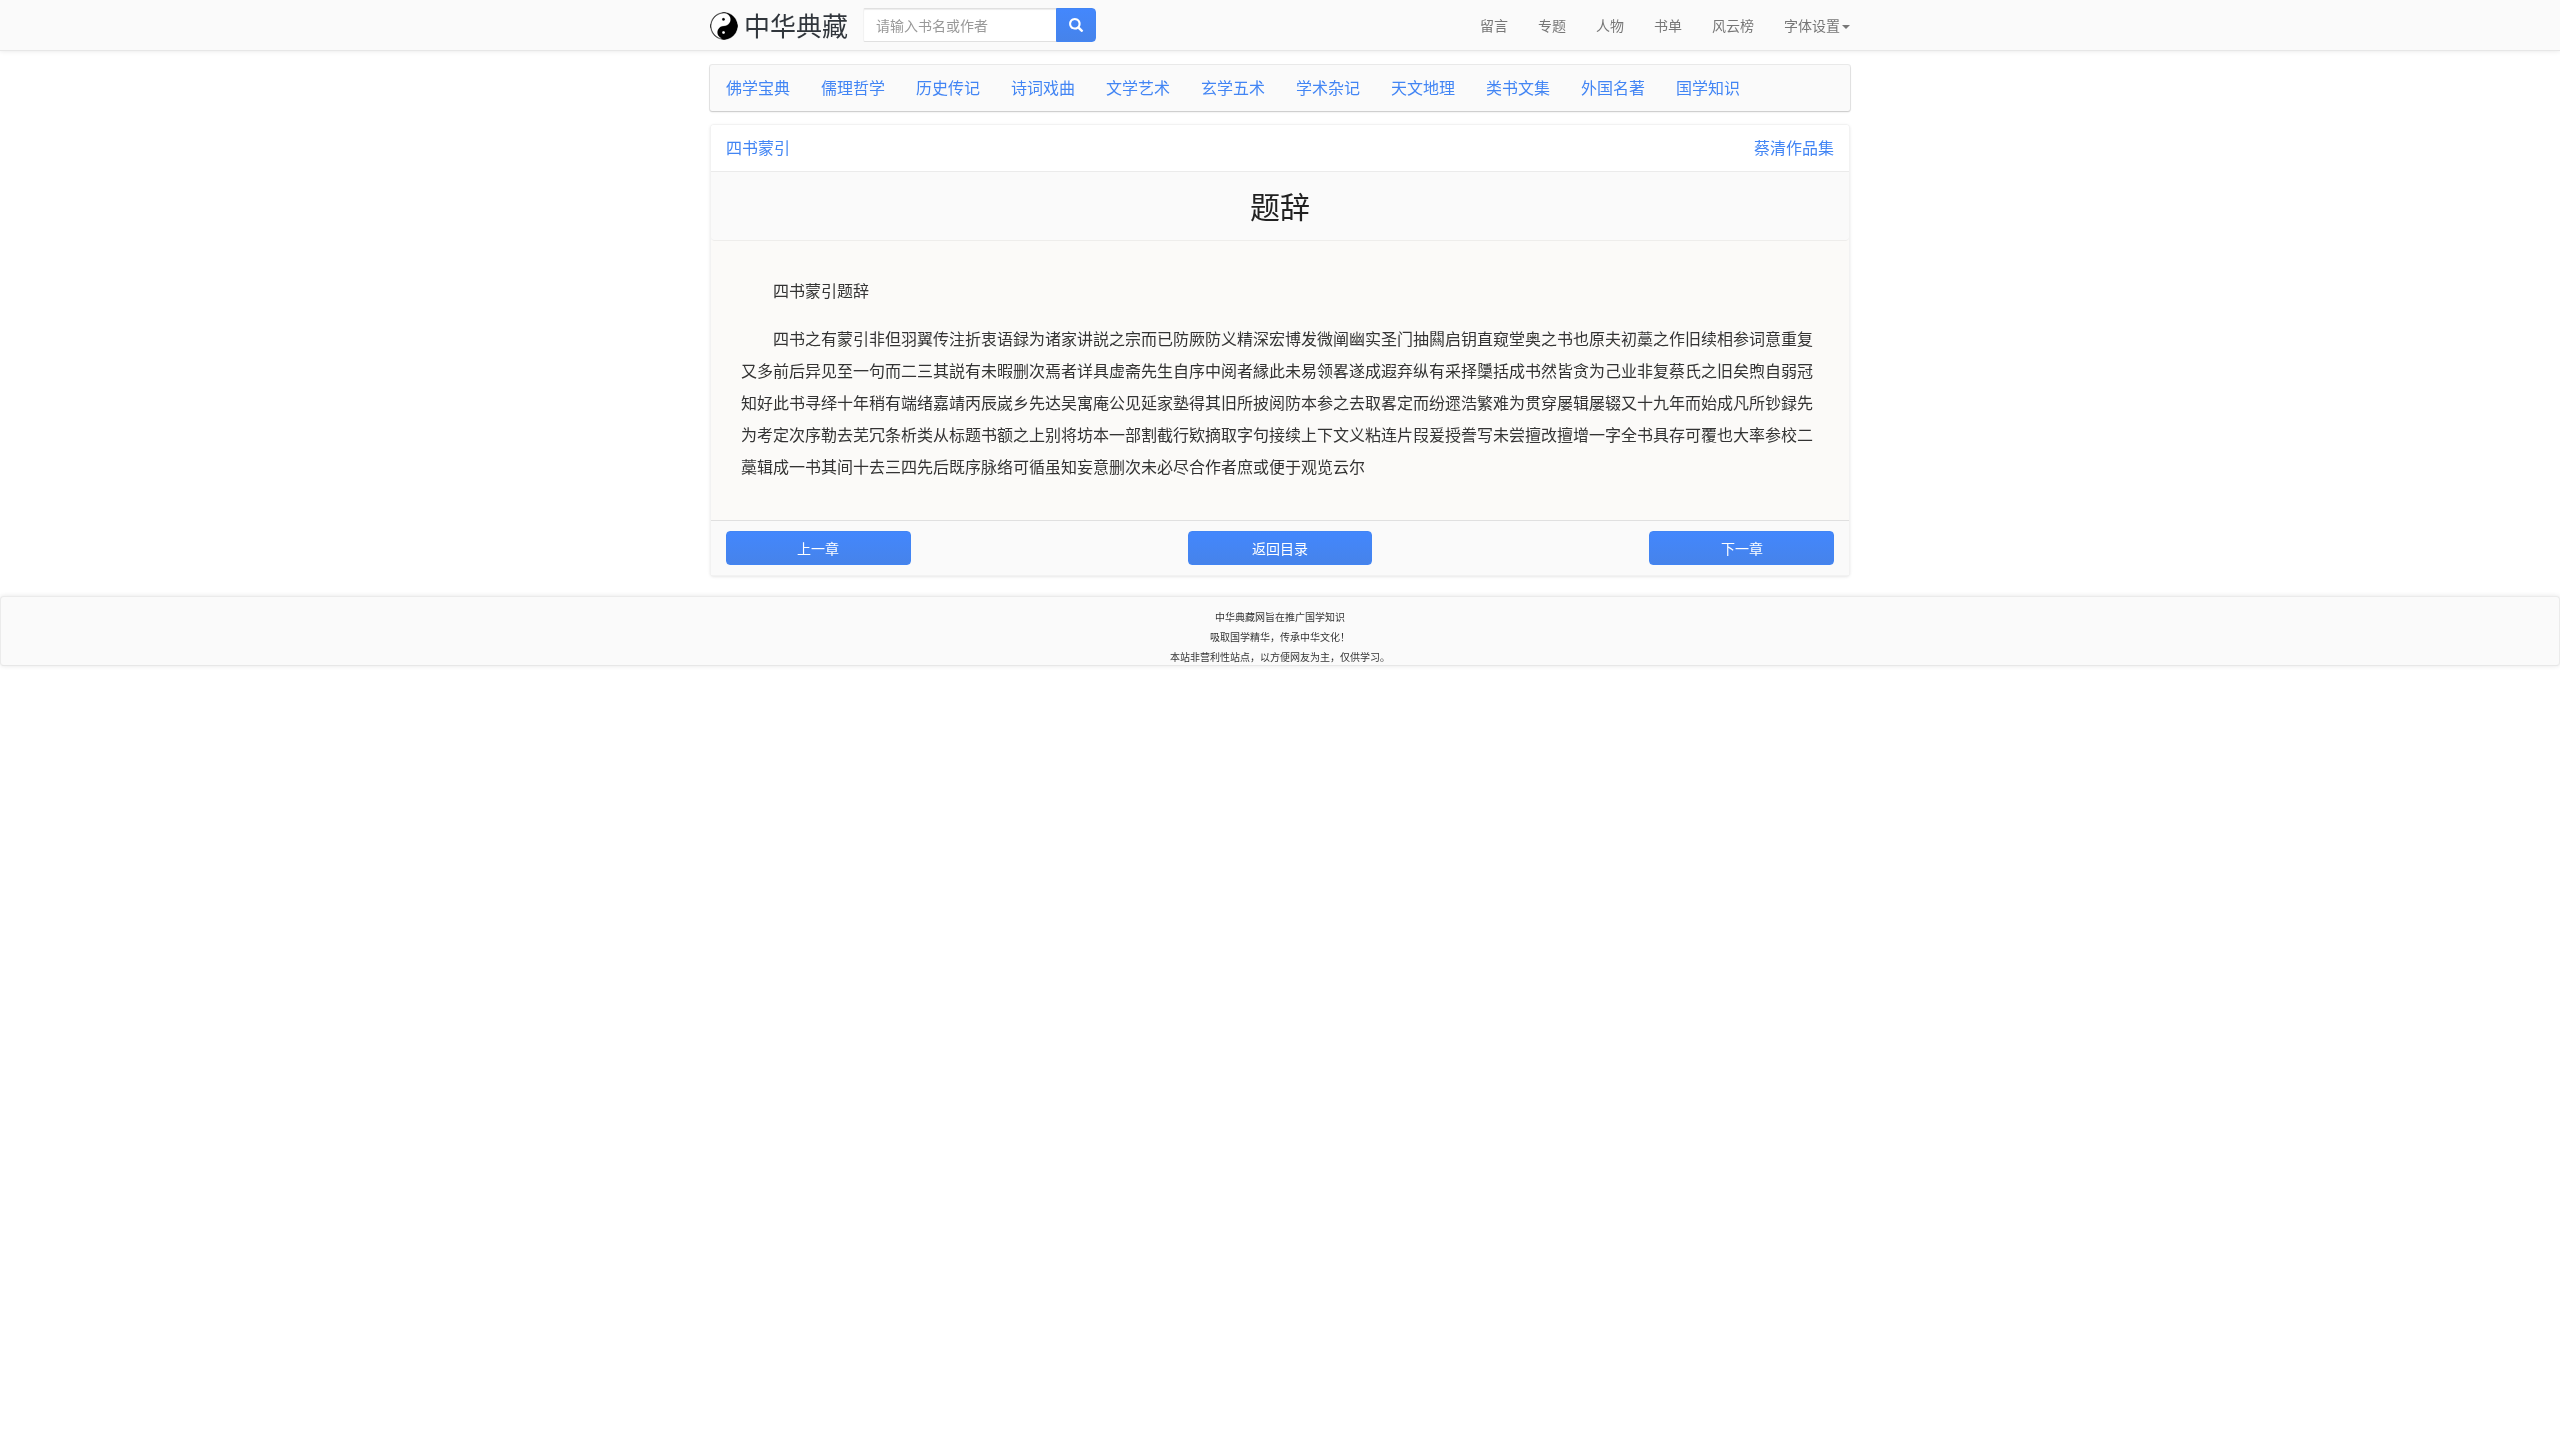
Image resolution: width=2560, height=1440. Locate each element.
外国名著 (1613, 87)
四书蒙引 (758, 147)
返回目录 (1280, 548)
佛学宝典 (758, 87)
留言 (1494, 25)
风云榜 (1733, 25)
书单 (1668, 25)
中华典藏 (796, 24)
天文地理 (1423, 87)
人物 (1610, 25)
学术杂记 (1328, 87)
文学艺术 (1138, 87)
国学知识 (1708, 87)
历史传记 (948, 87)
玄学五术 (1233, 87)
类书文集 (1518, 87)
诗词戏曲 (1043, 87)
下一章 (1742, 548)
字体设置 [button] (1812, 25)
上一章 (818, 548)
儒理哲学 (853, 87)
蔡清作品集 (1794, 147)
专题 (1552, 25)
